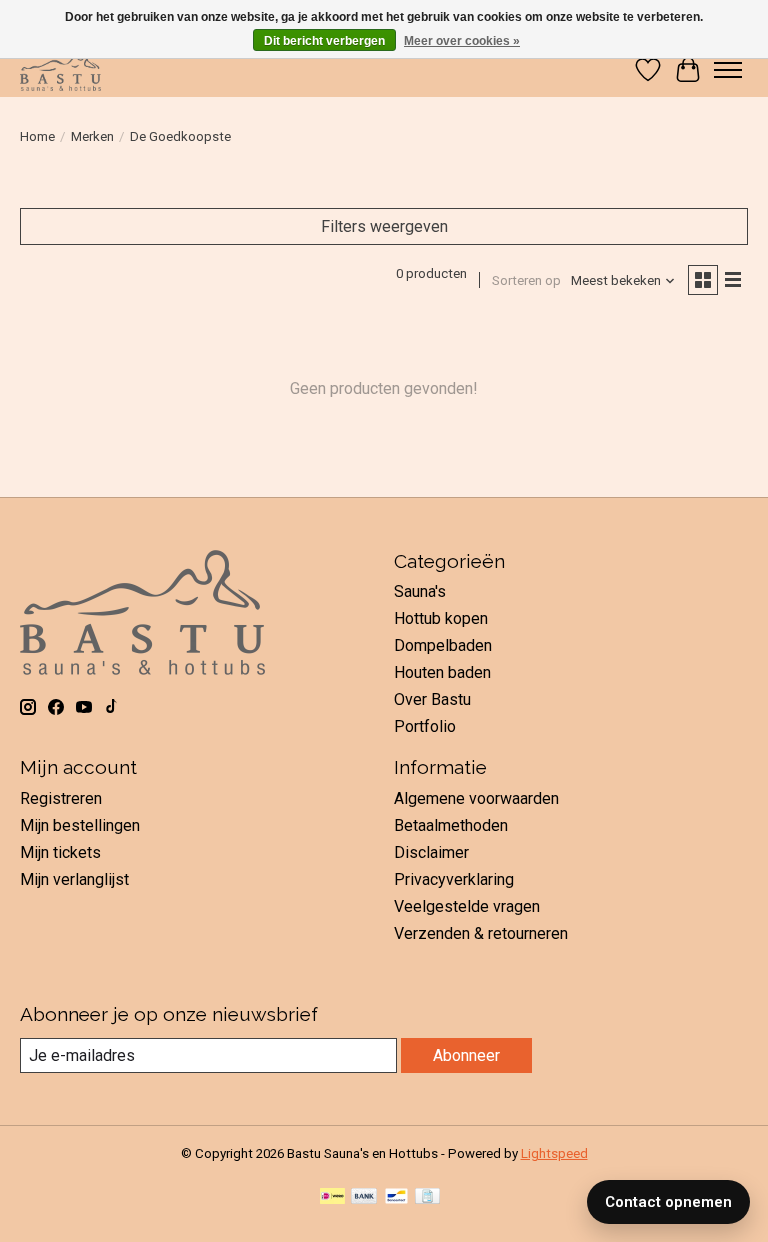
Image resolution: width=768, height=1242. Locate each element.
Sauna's (420, 591)
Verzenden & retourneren (481, 933)
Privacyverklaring (454, 879)
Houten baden (442, 672)
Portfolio (425, 726)
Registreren (61, 798)
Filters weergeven (384, 226)
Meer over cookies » (462, 41)
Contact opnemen (668, 1202)
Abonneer (466, 1055)
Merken (92, 136)
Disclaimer (431, 852)
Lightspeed (554, 1153)
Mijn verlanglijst (74, 879)
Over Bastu (432, 699)
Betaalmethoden (451, 825)
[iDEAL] (332, 1197)
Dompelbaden (443, 645)
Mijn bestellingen (80, 825)
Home (37, 136)
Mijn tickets (60, 852)
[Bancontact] (396, 1197)
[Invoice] (427, 1197)
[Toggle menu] (728, 70)
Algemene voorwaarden (476, 798)
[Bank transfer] (364, 1197)
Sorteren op (526, 280)
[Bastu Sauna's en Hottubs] (60, 69)
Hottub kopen (441, 618)
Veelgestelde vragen (467, 906)
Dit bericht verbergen (324, 41)
